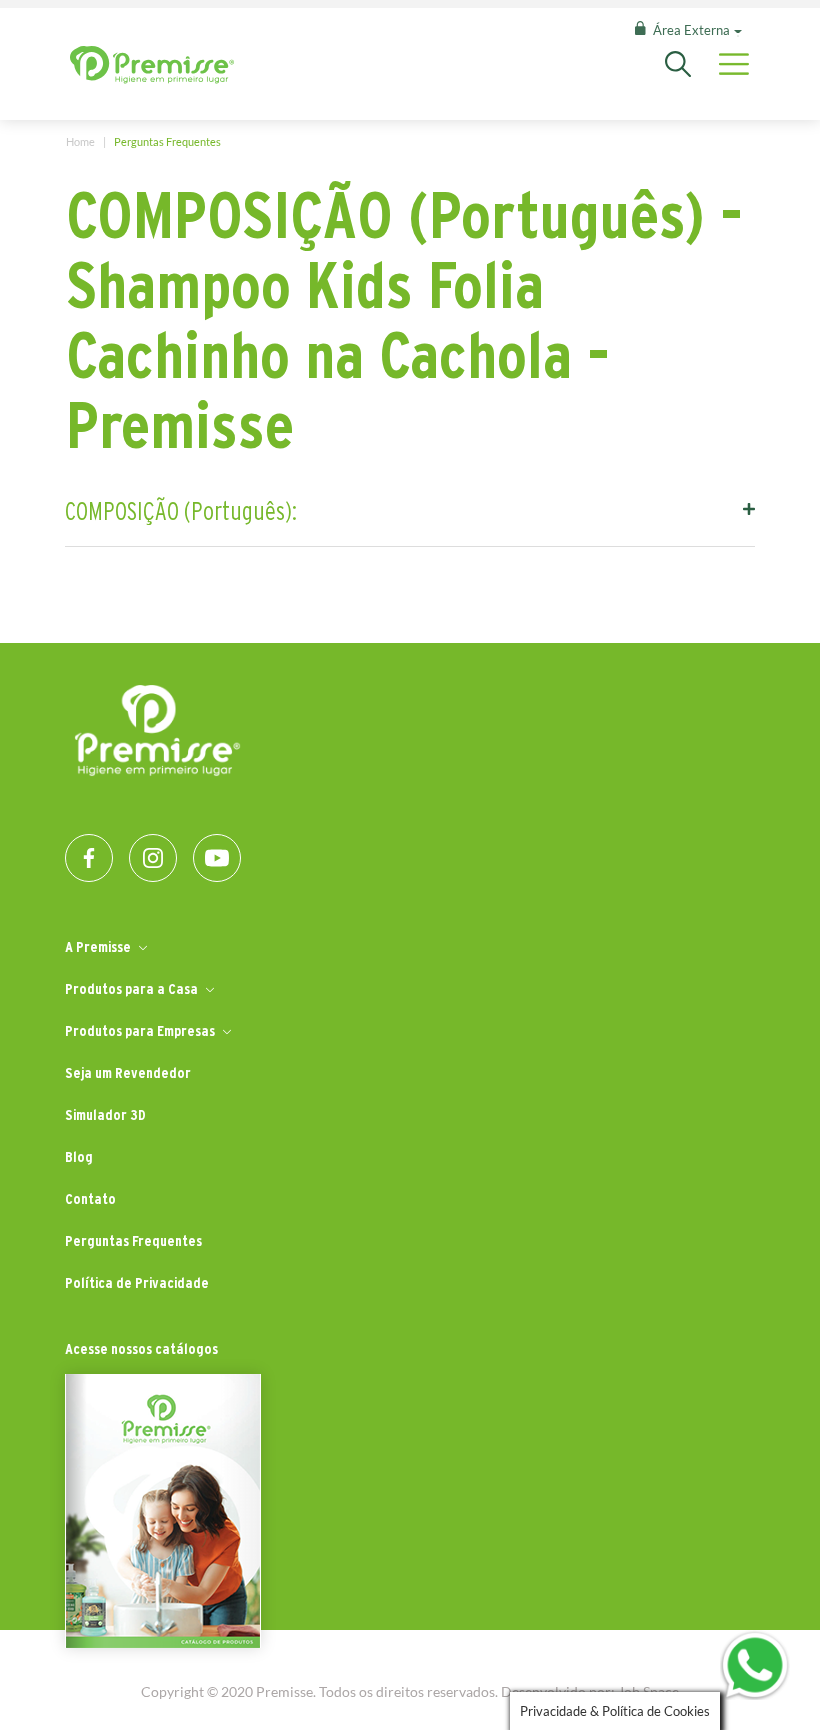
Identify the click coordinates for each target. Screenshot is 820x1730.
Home (80, 141)
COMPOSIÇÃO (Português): (181, 511)
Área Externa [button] (691, 30)
